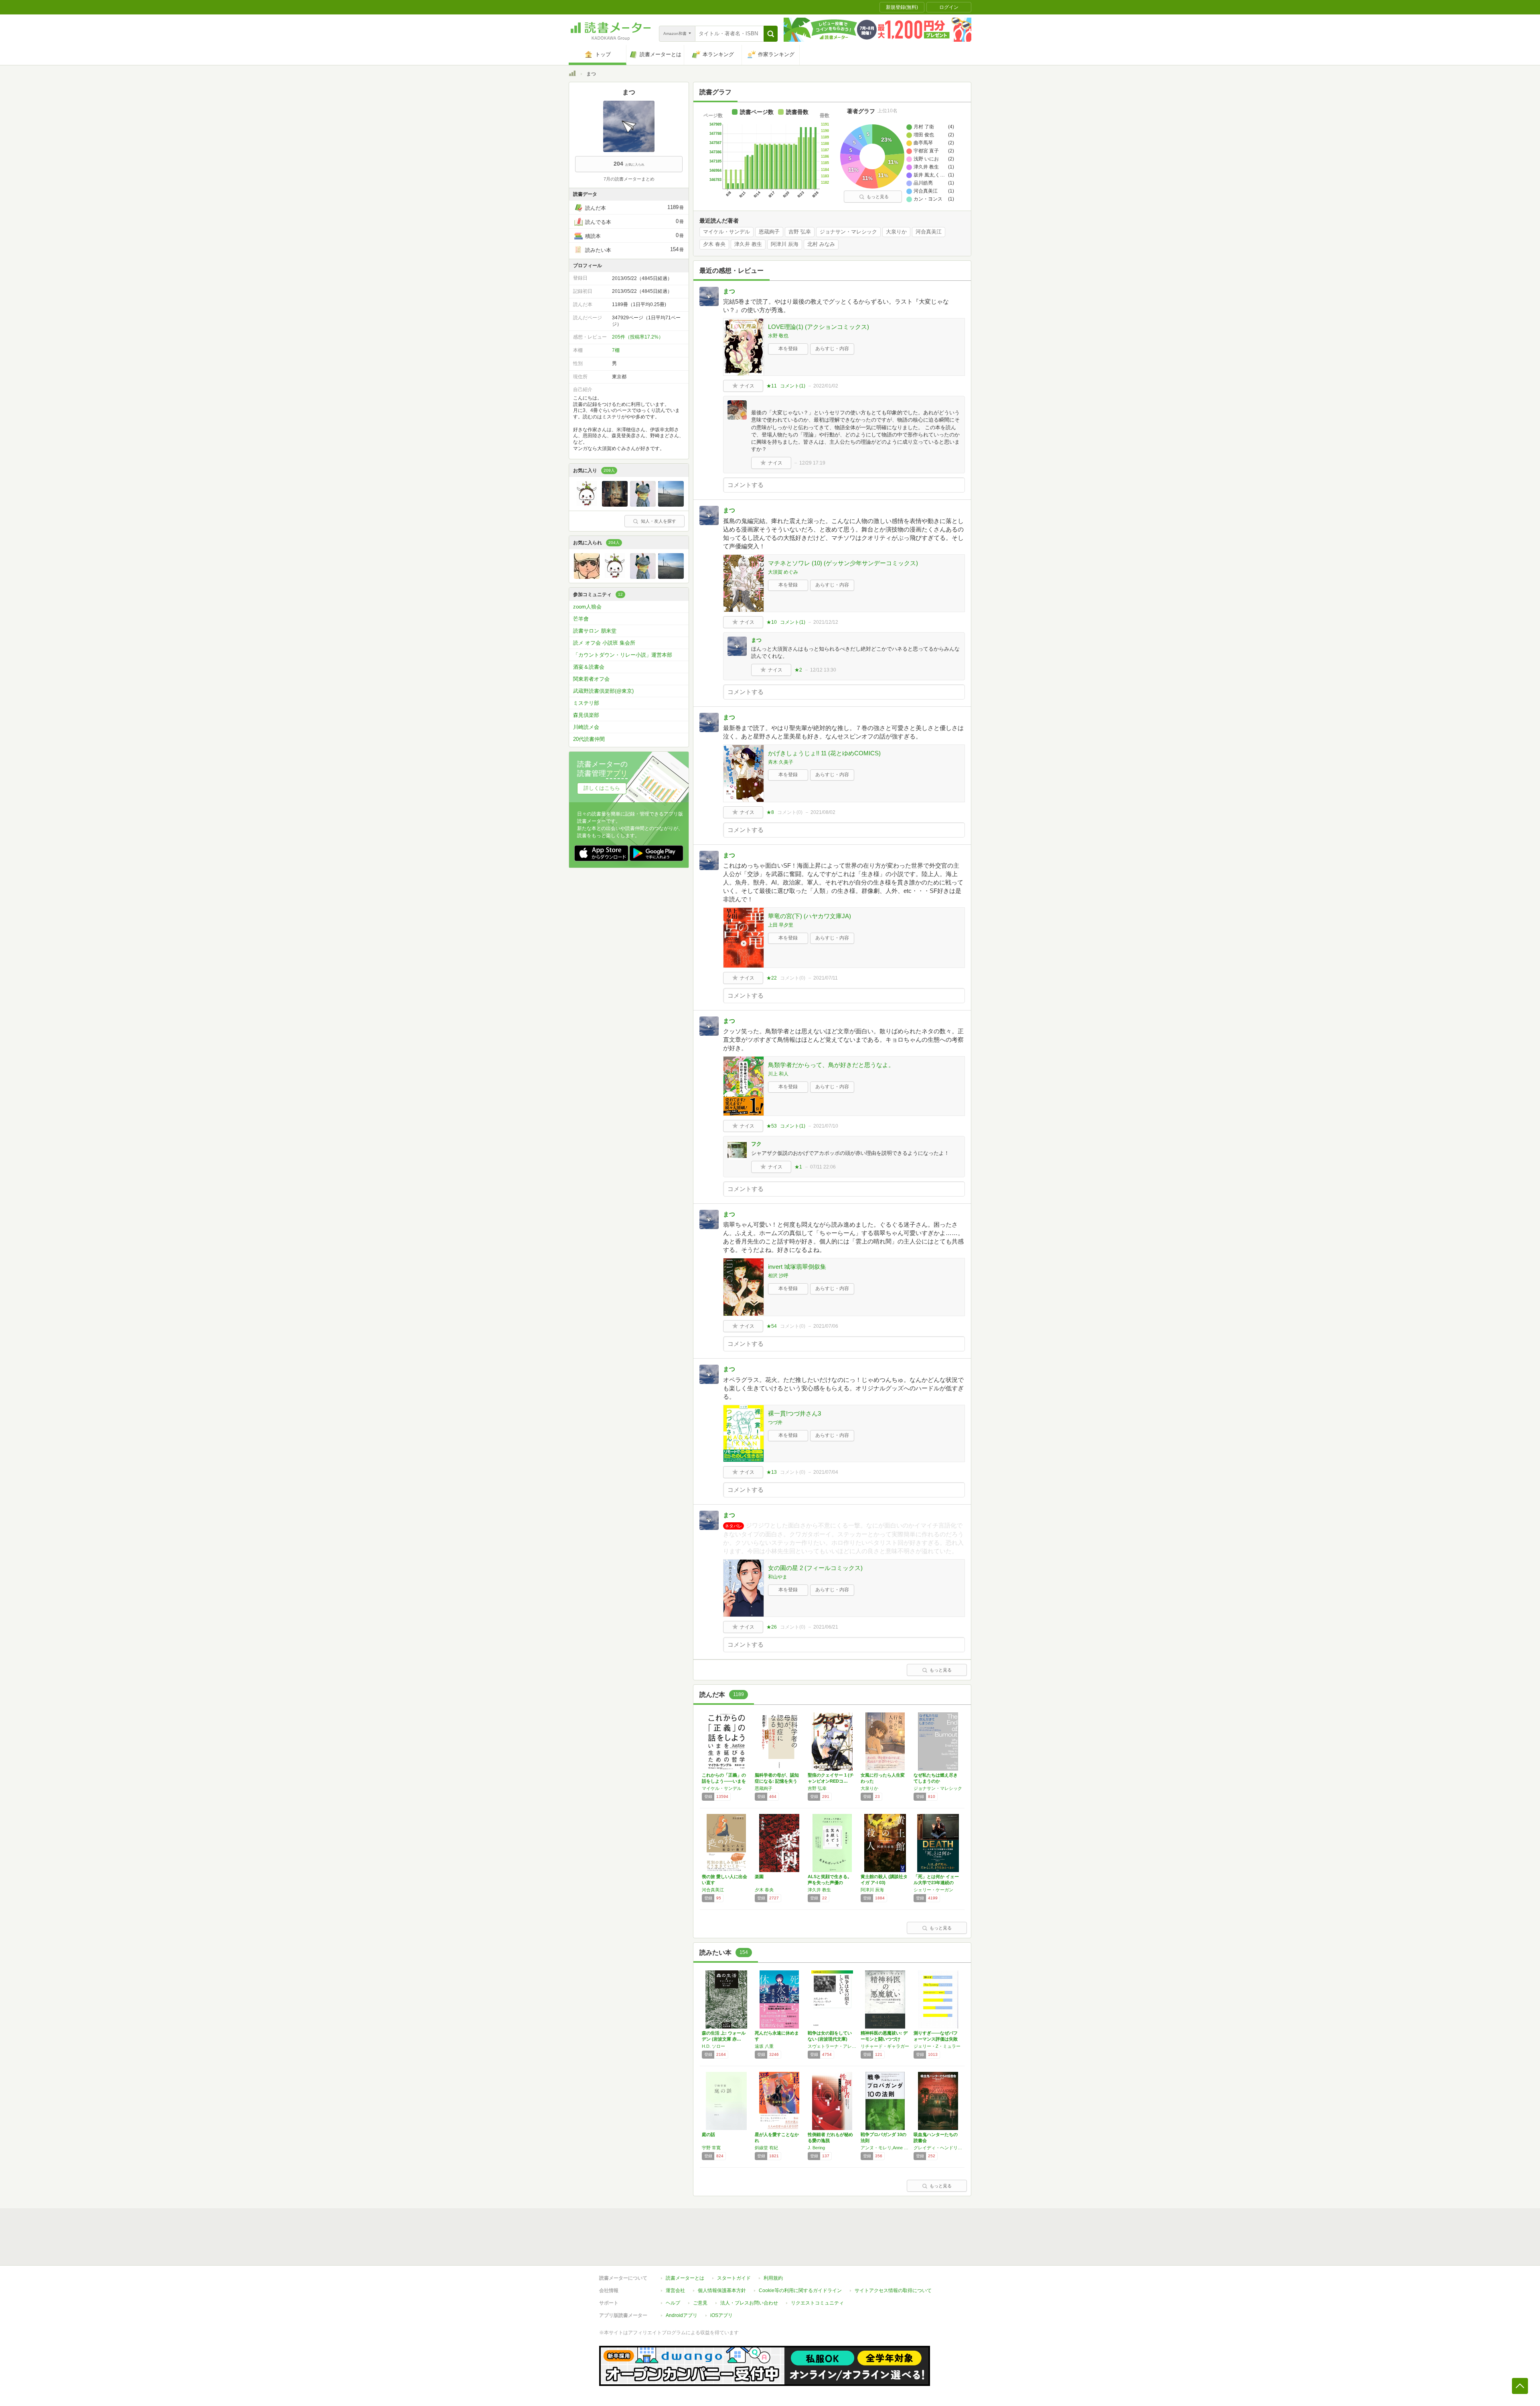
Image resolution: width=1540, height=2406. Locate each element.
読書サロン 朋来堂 (595, 631)
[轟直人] (587, 577)
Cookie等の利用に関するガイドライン (800, 2290)
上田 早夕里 (781, 925)
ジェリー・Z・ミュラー (937, 2046)
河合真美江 (929, 232)
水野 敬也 (778, 336)
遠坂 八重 (764, 2046)
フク (756, 1144)
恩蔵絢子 (769, 232)
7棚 (616, 350)
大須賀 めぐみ (783, 572)
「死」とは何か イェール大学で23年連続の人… (936, 1883)
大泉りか (896, 232)
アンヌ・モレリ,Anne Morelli (885, 2148)
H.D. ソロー (713, 2046)
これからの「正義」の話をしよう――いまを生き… (724, 1781)
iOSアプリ (721, 2315)
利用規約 (773, 2278)
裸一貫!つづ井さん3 (794, 1413)
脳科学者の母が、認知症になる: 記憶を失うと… (777, 1781)
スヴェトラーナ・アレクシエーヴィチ (832, 2046)
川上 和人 (778, 1074)
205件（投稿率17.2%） (638, 337)
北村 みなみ (821, 244)
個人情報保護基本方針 (722, 2290)
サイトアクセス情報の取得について (893, 2290)
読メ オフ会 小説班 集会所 (604, 643)
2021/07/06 (826, 1326)
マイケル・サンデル (726, 232)
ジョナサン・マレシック (848, 232)
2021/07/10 (826, 1126)
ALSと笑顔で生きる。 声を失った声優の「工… (830, 1883)
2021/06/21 (826, 1627)
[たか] (587, 505)
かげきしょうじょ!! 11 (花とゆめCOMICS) (824, 753)
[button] (771, 34)
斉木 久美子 (781, 762)
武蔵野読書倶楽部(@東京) (603, 691)
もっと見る (878, 197)
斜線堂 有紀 (766, 2148)
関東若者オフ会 (591, 679)
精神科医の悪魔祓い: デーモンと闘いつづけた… (884, 2039)
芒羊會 (581, 619)
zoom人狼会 (587, 607)
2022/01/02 (826, 386)
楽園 (759, 1877)
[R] (615, 505)
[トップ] (572, 75)
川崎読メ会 (586, 727)
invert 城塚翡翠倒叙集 (797, 1267)
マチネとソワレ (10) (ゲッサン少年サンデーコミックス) (843, 563)
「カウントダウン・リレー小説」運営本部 (623, 655)
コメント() (793, 386)
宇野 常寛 (711, 2148)
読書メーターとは (685, 2278)
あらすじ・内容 (832, 349)
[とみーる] (643, 505)
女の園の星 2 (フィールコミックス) (815, 1568)
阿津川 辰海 (785, 244)
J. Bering (816, 2148)
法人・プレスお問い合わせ (749, 2303)
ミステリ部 (586, 703)
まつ (729, 291)
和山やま (778, 1577)
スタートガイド (734, 2278)
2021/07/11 (826, 978)
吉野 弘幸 (800, 232)
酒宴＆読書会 (589, 667)
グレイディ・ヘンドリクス (938, 2148)
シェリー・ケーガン (933, 1890)
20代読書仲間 (589, 739)
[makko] (671, 505)
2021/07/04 (826, 1472)
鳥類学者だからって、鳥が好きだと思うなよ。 (831, 1065)
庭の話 (708, 2134)
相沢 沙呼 (778, 1276)
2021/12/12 (826, 622)
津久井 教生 (748, 244)
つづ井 (775, 1422)
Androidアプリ (682, 2315)
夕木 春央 (714, 244)
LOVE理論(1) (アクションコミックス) (819, 327)
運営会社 (675, 2290)
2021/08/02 (823, 812)
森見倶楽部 (586, 715)
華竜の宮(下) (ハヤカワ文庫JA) (810, 916)
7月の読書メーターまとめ (629, 179)
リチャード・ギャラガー (885, 2046)
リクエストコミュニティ (817, 2303)
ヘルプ (673, 2303)
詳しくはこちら (602, 788)
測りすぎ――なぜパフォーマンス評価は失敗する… (936, 2039)
